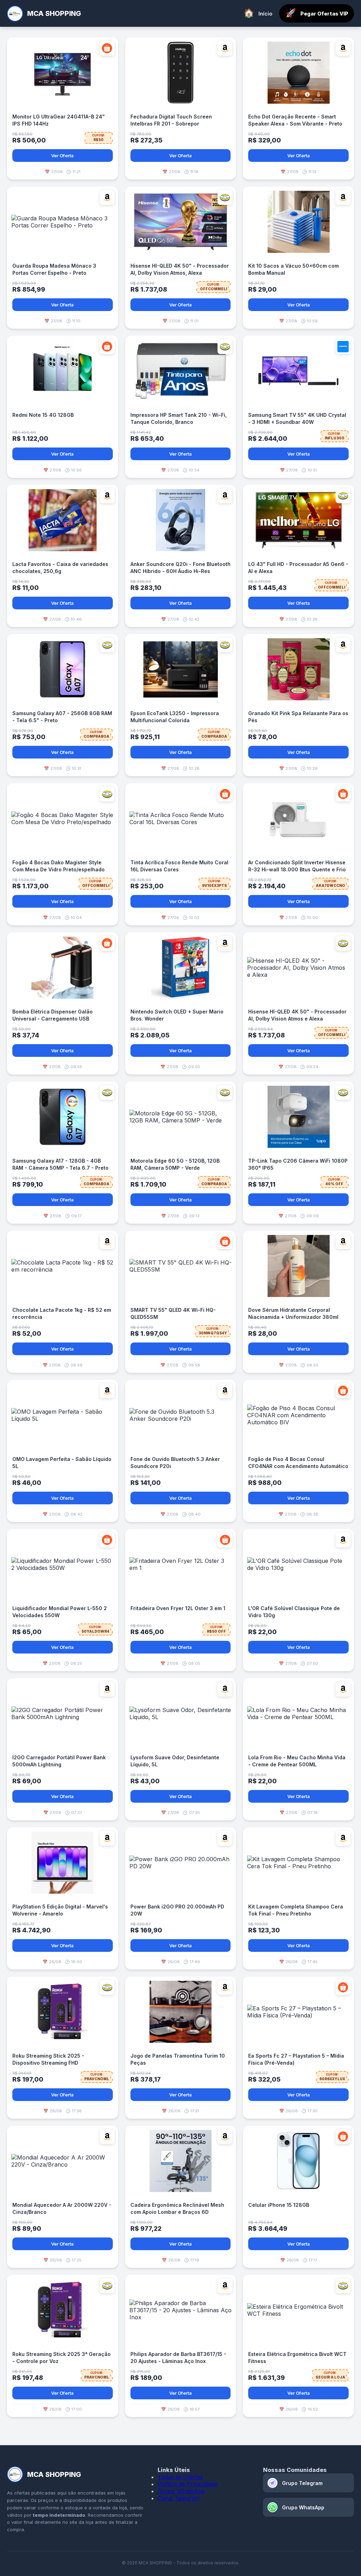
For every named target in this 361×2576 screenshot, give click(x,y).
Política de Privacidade (188, 2484)
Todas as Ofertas (180, 2477)
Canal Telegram (179, 2498)
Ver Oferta (62, 156)
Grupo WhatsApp (181, 2491)
